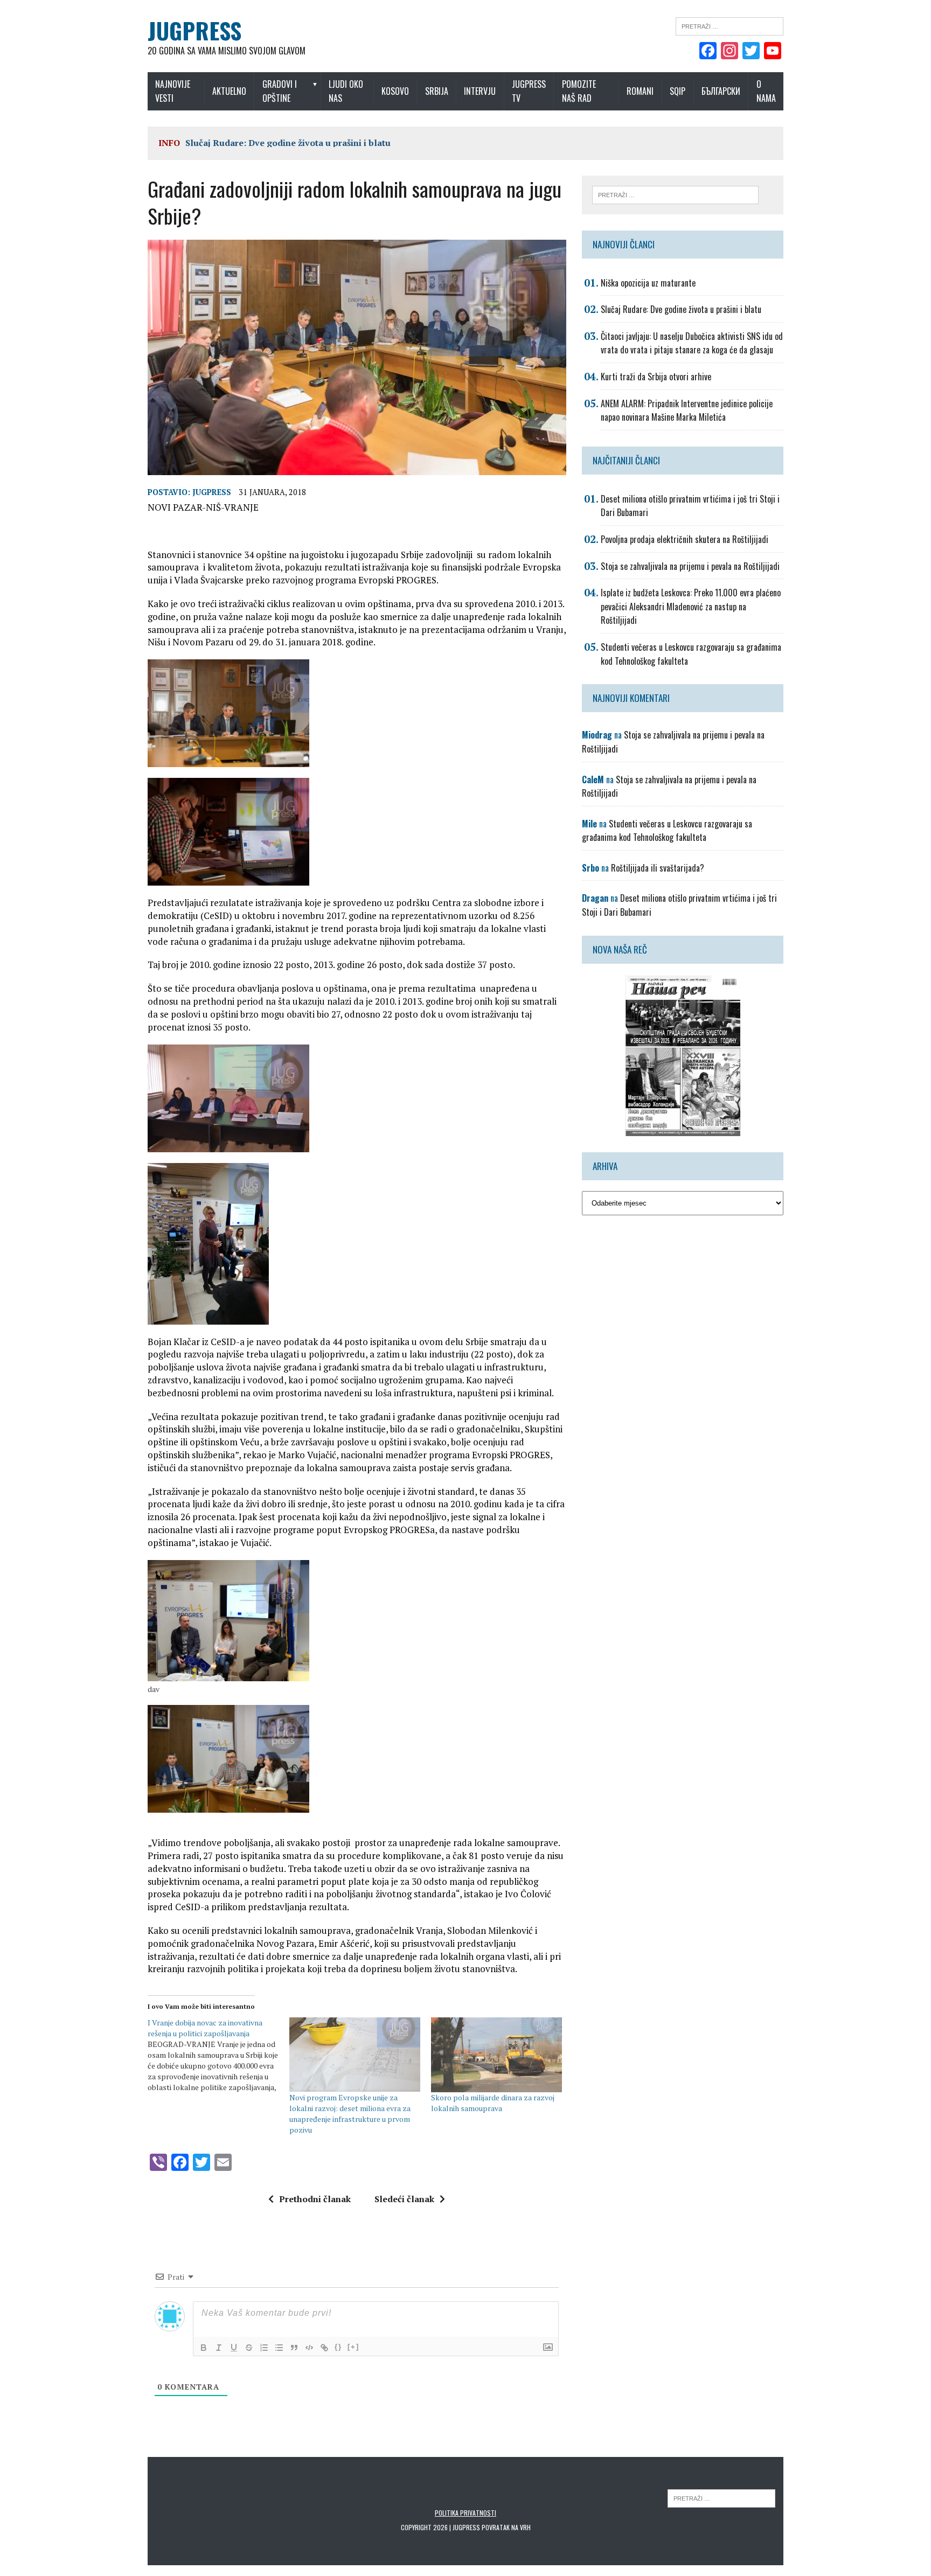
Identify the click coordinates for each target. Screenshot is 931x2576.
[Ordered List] (264, 2348)
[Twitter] (751, 52)
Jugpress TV (529, 91)
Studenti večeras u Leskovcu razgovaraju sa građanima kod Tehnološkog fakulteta (667, 831)
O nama (766, 91)
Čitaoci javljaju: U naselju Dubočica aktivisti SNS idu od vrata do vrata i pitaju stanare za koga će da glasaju (692, 343)
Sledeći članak (404, 2199)
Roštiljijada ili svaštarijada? (658, 868)
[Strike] (249, 2348)
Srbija (437, 91)
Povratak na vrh (506, 2527)
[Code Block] (309, 2348)
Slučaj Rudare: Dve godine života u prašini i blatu (288, 143)
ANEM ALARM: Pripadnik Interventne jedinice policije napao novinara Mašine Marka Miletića (687, 410)
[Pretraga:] (729, 25)
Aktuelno (229, 91)
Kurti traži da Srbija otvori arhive (656, 377)
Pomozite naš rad (579, 91)
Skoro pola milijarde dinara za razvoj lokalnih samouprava (493, 2103)
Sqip (678, 91)
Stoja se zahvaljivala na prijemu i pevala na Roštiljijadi (690, 566)
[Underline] (234, 2348)
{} (338, 2347)
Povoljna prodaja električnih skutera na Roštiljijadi (685, 539)
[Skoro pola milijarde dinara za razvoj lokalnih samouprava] (496, 2055)
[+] (353, 2347)
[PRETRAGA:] (721, 2498)
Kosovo (395, 91)
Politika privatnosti (465, 2513)
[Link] (324, 2348)
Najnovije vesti (173, 91)
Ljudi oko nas (346, 91)
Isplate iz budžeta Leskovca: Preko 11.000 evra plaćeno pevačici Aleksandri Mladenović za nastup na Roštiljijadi (691, 606)
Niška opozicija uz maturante (648, 283)
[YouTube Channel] (773, 52)
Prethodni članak (315, 2199)
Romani (640, 91)
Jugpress (212, 492)
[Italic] (219, 2348)
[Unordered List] (279, 2348)
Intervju (480, 91)
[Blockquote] (294, 2348)
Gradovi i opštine (280, 91)
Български (721, 91)
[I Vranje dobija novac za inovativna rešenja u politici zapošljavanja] (218, 2055)
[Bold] (204, 2348)
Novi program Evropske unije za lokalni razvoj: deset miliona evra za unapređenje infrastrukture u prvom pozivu (350, 2114)
